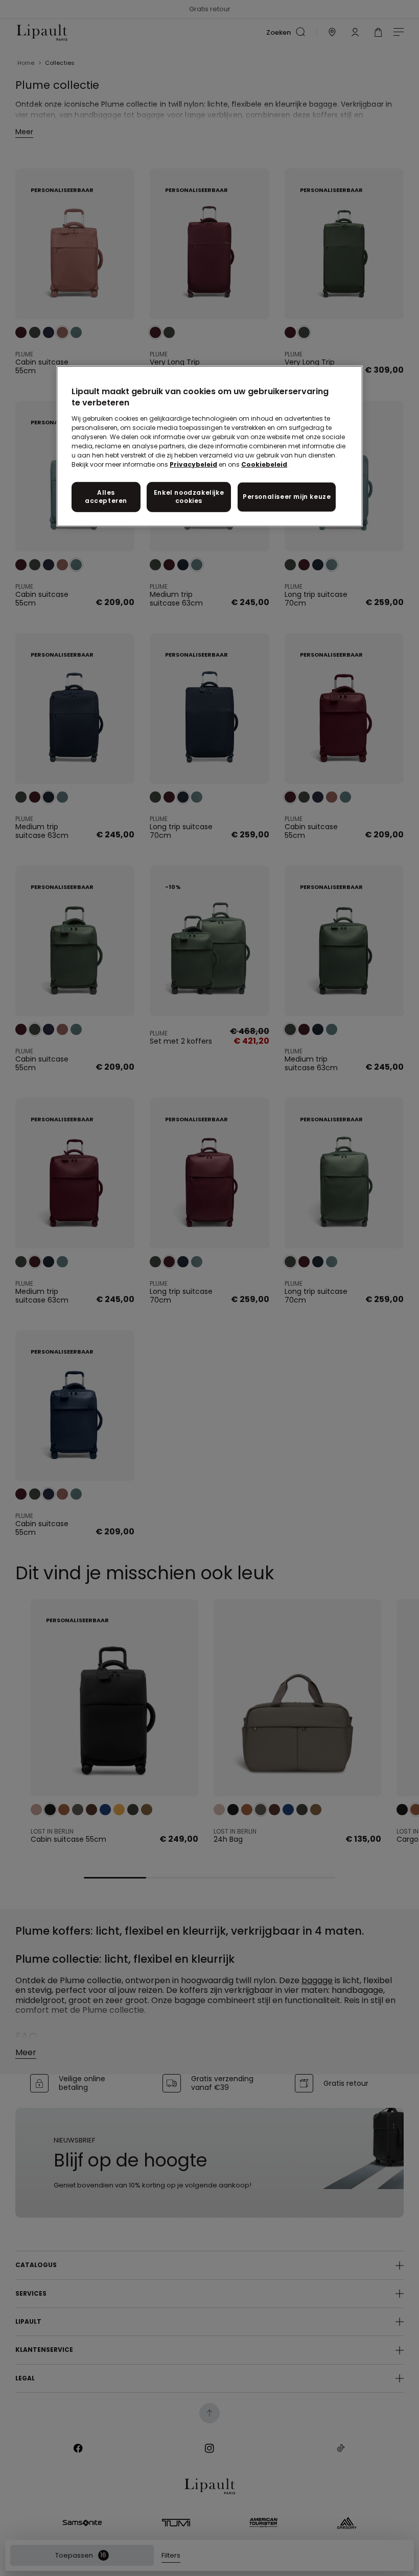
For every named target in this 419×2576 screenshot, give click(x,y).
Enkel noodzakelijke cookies (189, 496)
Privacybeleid (193, 464)
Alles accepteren (106, 496)
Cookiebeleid (264, 464)
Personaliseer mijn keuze (287, 497)
